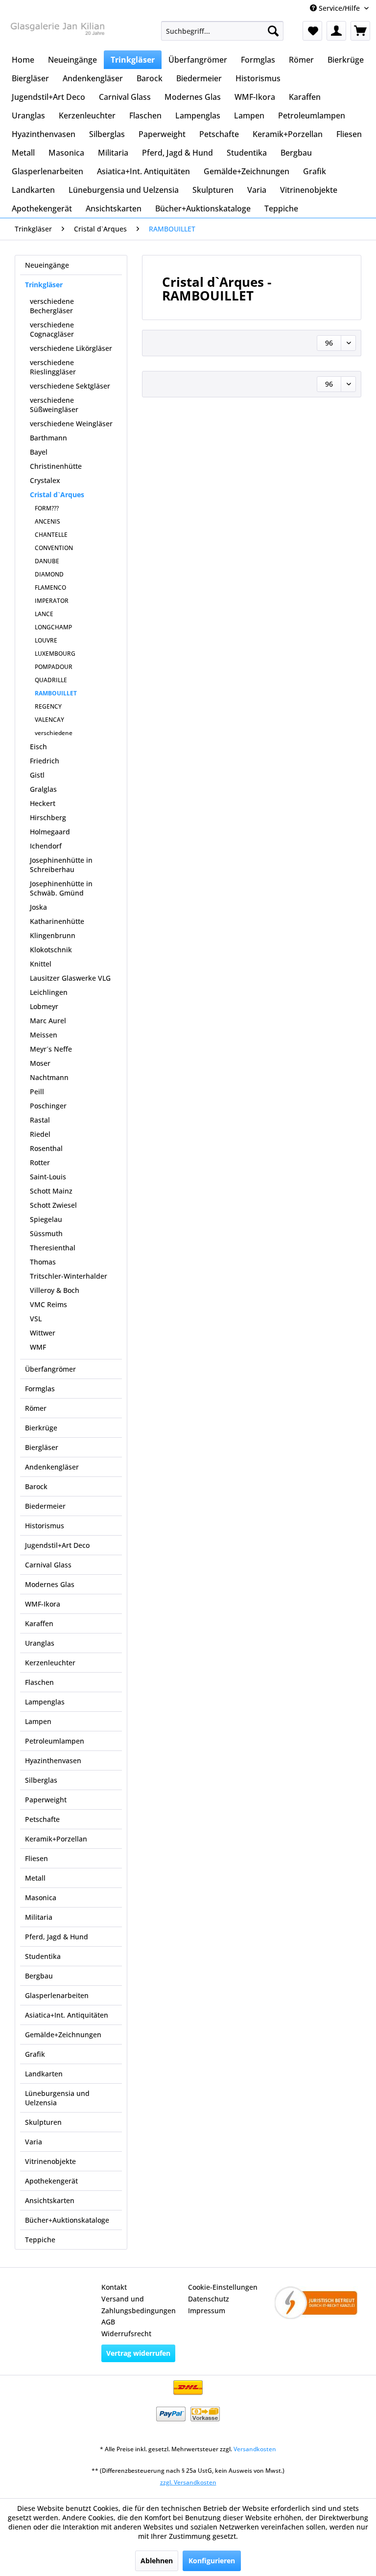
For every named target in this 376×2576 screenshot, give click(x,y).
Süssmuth (46, 1233)
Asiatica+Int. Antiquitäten (67, 2015)
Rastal (40, 1120)
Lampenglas (45, 1702)
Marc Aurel (48, 1021)
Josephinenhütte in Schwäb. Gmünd (61, 888)
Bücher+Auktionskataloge (67, 2220)
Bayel (39, 452)
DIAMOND (49, 574)
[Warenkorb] (360, 31)
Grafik (35, 2054)
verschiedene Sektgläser (70, 386)
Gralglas (43, 789)
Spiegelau (46, 1219)
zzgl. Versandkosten (188, 2482)
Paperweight (46, 1800)
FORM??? (47, 508)
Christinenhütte (56, 466)
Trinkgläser (44, 285)
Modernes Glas (50, 1584)
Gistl (37, 775)
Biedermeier (45, 1506)
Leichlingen (49, 992)
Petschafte (42, 1819)
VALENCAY (49, 720)
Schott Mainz (51, 1191)
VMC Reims (48, 1304)
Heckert (43, 803)
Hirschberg (48, 817)
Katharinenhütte (57, 921)
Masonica (41, 1897)
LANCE (44, 614)
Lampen (38, 1721)
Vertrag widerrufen (138, 2353)
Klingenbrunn (53, 935)
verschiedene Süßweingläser (54, 405)
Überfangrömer (50, 1369)
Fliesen (36, 1858)
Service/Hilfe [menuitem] (339, 8)
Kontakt (114, 2287)
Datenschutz (209, 2299)
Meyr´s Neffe (51, 1049)
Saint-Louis (48, 1177)
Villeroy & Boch (55, 1290)
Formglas (40, 1389)
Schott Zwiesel (53, 1205)
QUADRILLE (51, 680)
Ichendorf (46, 846)
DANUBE (47, 561)
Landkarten (44, 2074)
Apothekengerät (51, 2181)
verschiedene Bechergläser (52, 306)
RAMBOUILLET (56, 693)
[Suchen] (273, 31)
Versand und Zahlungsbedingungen (139, 2305)
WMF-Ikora (43, 1604)
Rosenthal (46, 1148)
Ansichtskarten (50, 2200)
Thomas (43, 1262)
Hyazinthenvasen (53, 1760)
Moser (40, 1063)
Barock (36, 1486)
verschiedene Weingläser (71, 424)
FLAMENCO (50, 587)
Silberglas (41, 1780)
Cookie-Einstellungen (223, 2287)
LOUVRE (46, 640)
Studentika (43, 1956)
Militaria (39, 1917)
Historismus (45, 1526)
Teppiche (40, 2240)
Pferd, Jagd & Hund (57, 1937)
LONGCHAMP (53, 627)
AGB (108, 2322)
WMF (38, 1347)
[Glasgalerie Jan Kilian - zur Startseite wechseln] (57, 33)
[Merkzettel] (312, 31)
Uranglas (40, 1643)
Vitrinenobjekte (50, 2161)
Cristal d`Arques (57, 494)
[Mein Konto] (336, 31)
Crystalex (45, 480)
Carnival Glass (48, 1565)
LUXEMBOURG (55, 654)
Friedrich (45, 761)
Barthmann (48, 438)
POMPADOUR (54, 667)
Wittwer (43, 1333)
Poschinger (48, 1106)
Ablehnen (157, 2561)
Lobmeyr (44, 1006)
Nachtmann (49, 1077)
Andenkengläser (52, 1467)
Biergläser (42, 1447)
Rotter (40, 1162)
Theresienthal (53, 1248)
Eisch (38, 747)
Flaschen (39, 1682)
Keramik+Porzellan (56, 1839)
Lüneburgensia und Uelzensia (57, 2098)
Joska (38, 907)
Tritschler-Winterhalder (69, 1276)
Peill (37, 1092)
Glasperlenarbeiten (57, 1995)
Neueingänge (47, 265)
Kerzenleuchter (50, 1663)
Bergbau (39, 1976)
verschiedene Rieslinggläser (53, 367)
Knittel (41, 964)
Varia (34, 2142)
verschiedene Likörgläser (71, 348)
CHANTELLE (51, 535)
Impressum (207, 2311)
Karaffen (39, 1623)
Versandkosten (255, 2449)
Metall (35, 1878)
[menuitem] (222, 31)
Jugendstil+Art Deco (57, 1545)
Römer (36, 1408)
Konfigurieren (212, 2561)
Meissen (44, 1035)
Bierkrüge (41, 1428)
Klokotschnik (51, 950)
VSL (36, 1319)
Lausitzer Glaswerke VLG (70, 978)
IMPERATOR (52, 601)
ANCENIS (47, 521)
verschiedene (54, 733)
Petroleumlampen (55, 1741)
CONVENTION (54, 548)
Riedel (40, 1134)
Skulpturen (43, 2122)
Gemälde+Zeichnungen (63, 2035)
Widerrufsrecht (126, 2334)
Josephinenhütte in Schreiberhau (61, 865)
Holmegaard (50, 832)
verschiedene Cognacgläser (52, 329)
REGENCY (48, 706)
